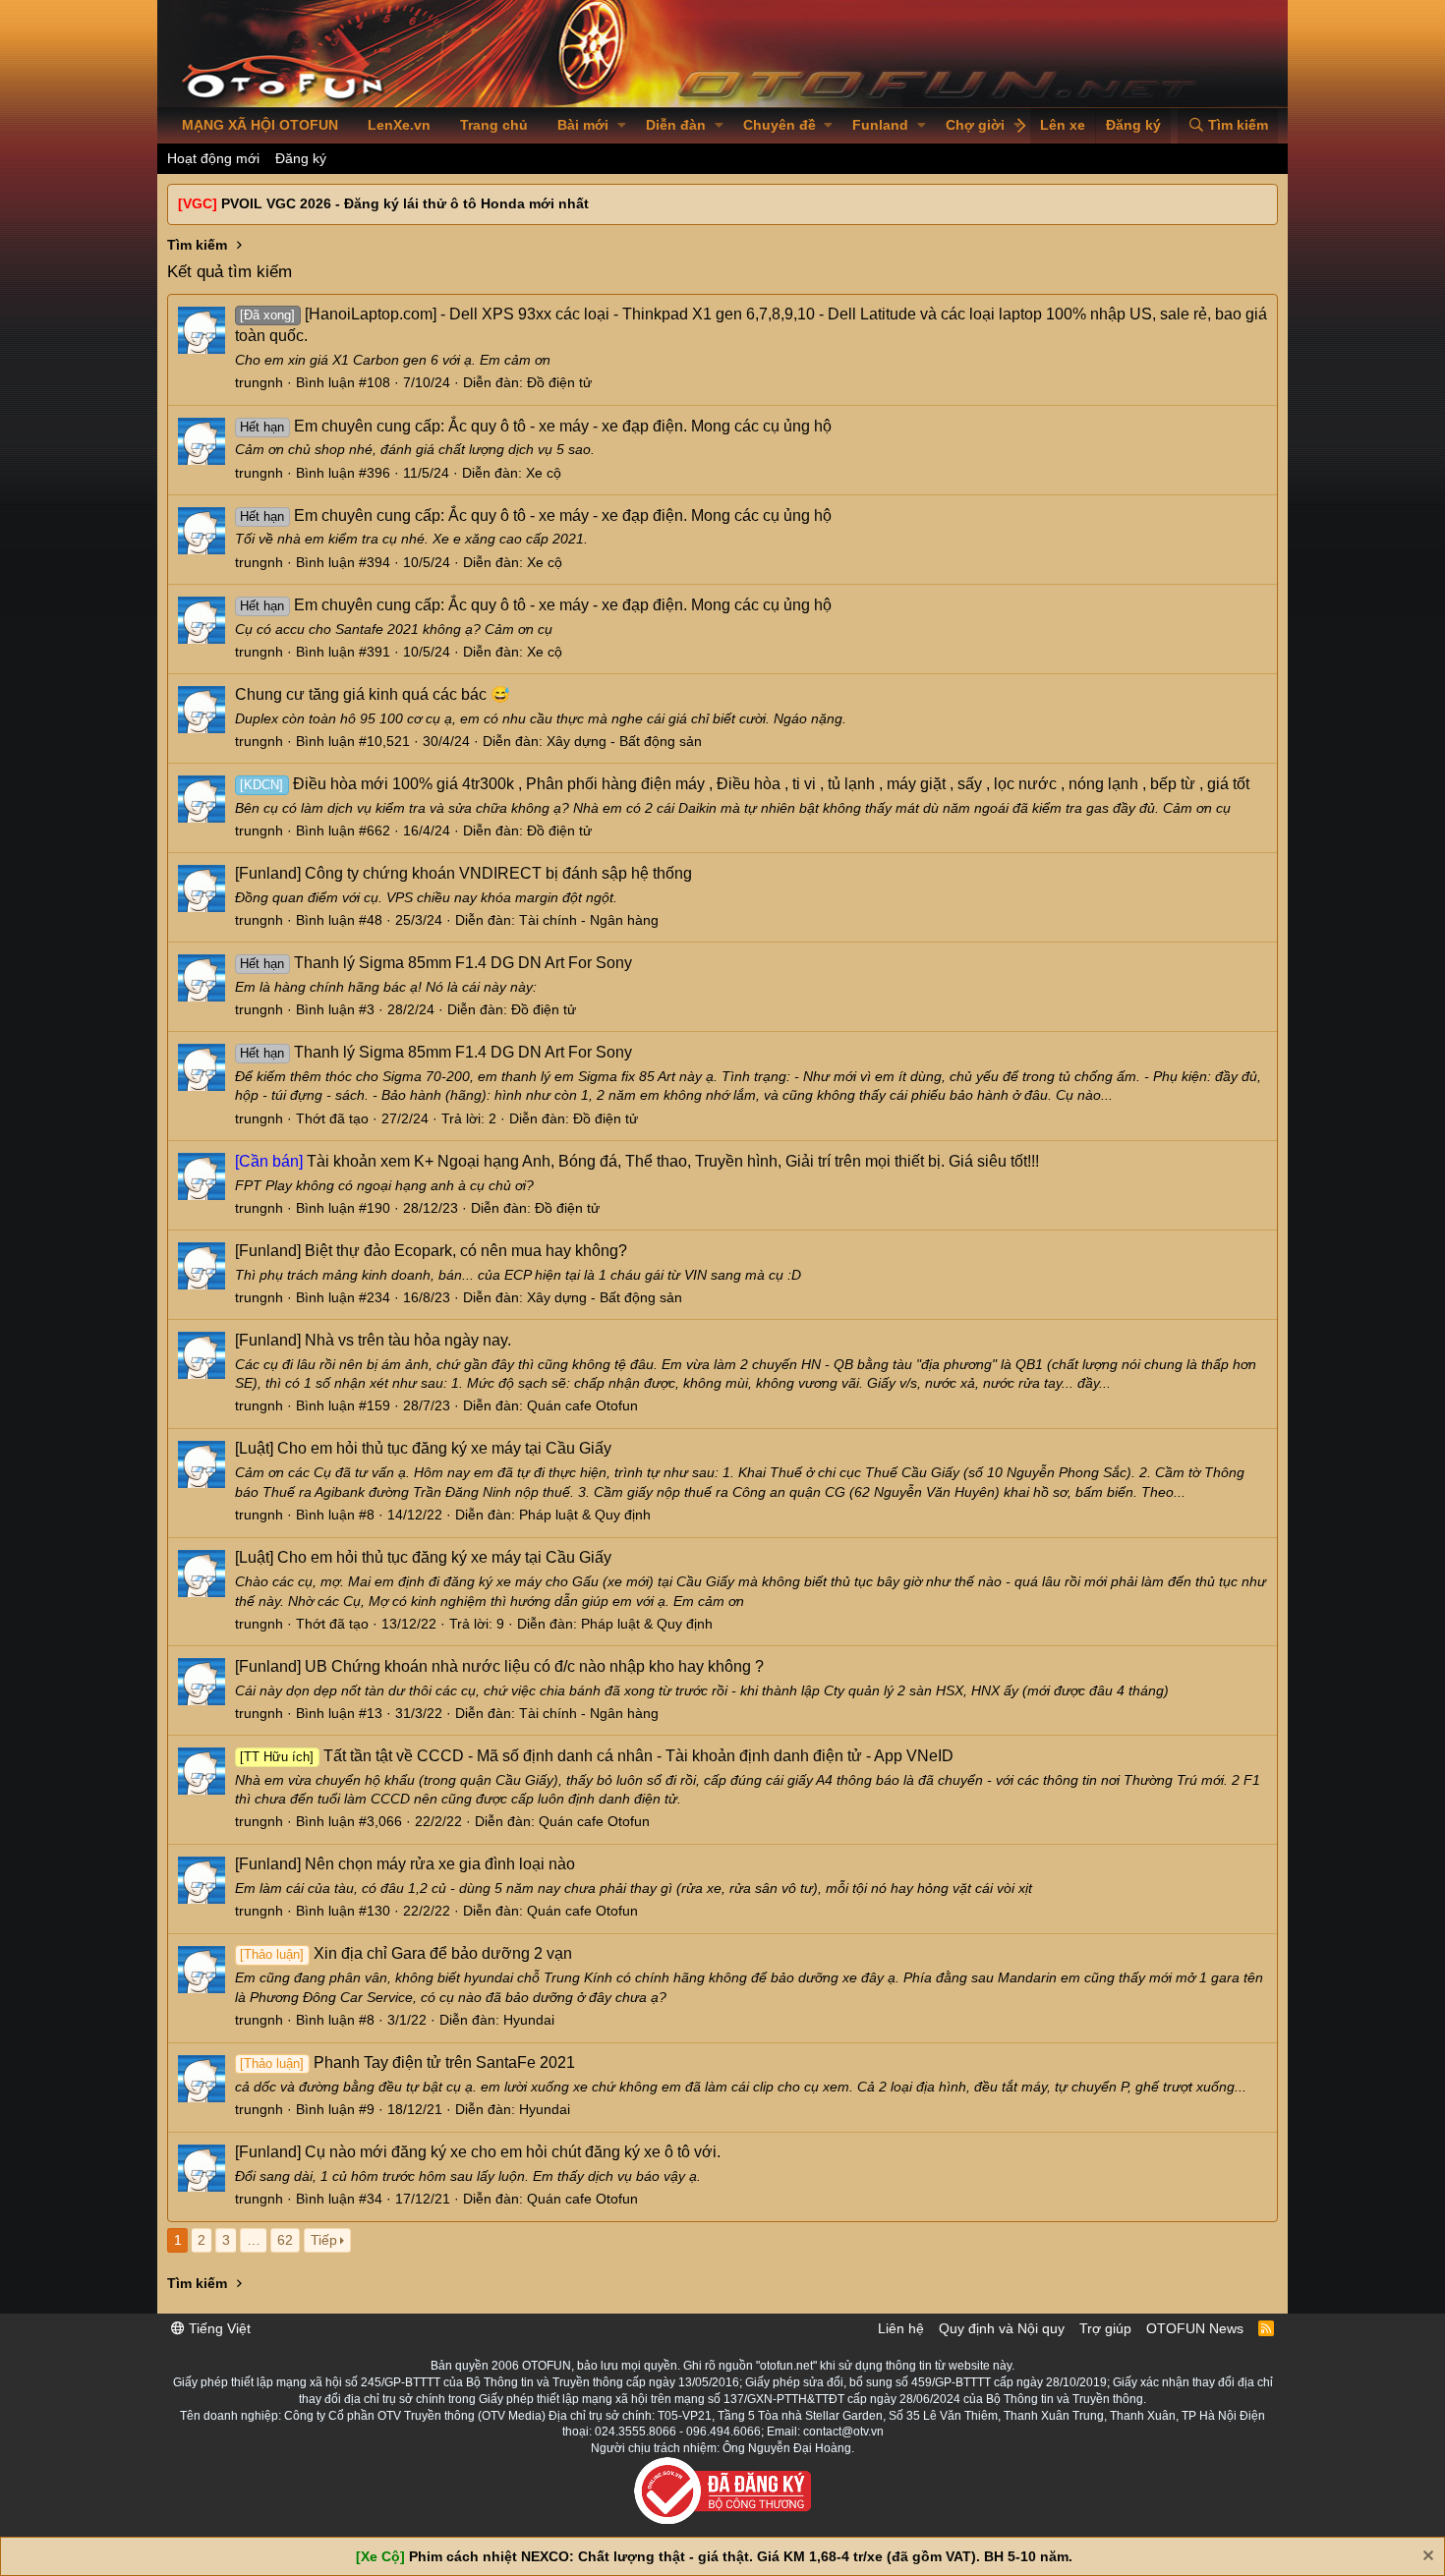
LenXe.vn (399, 125)
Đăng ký (301, 158)
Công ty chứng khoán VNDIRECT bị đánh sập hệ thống (463, 873)
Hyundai (529, 2020)
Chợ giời (975, 125)
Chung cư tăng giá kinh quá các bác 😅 (373, 694)
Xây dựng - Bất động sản (624, 741)
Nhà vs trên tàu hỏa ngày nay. (373, 1340)
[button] (622, 126)
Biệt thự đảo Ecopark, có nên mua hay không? (431, 1251)
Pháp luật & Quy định (585, 1515)
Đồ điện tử (559, 382)
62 (285, 2240)
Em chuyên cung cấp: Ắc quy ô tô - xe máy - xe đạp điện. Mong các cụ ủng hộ (535, 426)
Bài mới (583, 125)
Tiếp (324, 2240)
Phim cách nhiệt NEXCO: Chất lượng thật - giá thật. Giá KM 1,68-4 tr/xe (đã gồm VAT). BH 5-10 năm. (741, 2556)
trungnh (259, 382)
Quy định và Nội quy (1002, 2328)
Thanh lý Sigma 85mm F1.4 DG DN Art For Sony (435, 963)
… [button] (254, 2240)
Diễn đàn (676, 125)
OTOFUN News (1195, 2328)
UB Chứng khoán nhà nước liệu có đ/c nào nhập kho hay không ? (499, 1666)
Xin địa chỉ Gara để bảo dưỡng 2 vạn (405, 1953)
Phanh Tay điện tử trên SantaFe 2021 (407, 2062)
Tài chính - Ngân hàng (589, 920)
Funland (880, 125)
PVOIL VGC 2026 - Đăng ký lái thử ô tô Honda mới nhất (405, 203)
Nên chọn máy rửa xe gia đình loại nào (405, 1864)
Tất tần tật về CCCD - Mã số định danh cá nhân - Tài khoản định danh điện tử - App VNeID (596, 1756)
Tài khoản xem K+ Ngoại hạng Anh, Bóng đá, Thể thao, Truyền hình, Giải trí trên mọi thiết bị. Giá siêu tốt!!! (637, 1161)
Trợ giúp (1105, 2328)
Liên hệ (901, 2328)
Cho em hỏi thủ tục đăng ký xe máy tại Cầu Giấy (423, 1448)
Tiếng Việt (218, 2328)
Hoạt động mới (213, 158)
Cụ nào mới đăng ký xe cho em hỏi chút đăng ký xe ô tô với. (478, 2152)
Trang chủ (494, 125)
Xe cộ (544, 473)
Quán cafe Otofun (582, 1405)
